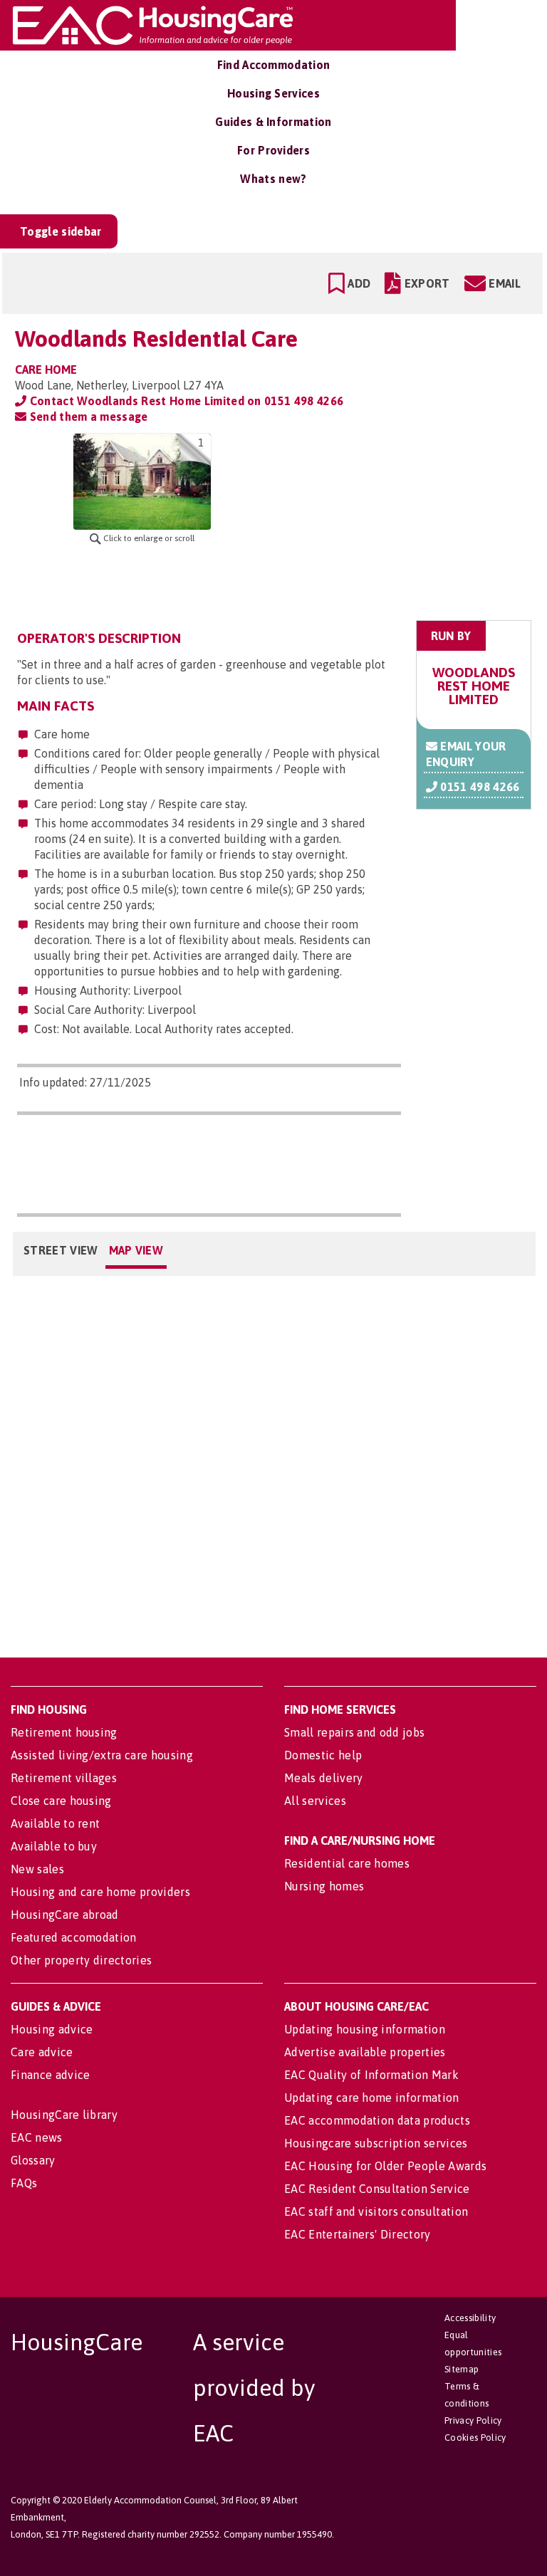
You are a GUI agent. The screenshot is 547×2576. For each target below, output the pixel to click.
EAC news (37, 2137)
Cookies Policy (475, 2438)
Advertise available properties (365, 2052)
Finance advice (50, 2075)
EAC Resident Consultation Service (377, 2189)
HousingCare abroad (65, 1915)
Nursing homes (324, 1886)
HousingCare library (64, 2115)
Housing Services (273, 93)
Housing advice (52, 2029)
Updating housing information (365, 2029)
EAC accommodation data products (377, 2120)
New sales (37, 1869)
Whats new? (273, 179)
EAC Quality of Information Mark (371, 2075)
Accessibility (470, 2318)
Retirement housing (64, 1732)
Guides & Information (273, 122)
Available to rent (55, 1823)
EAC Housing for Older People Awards (385, 2166)
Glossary (33, 2160)
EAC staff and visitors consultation (376, 2211)
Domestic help (323, 1755)
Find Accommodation (274, 65)
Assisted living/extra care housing (102, 1755)
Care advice (42, 2052)
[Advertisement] (420, 523)
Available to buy (54, 1846)
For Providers (273, 150)
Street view (61, 1250)
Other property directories (81, 1960)
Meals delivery (323, 1778)
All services (315, 1801)
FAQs (24, 2183)
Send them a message (87, 417)
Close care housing (61, 1801)
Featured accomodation (74, 1937)
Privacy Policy (473, 2420)
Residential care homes (347, 1863)
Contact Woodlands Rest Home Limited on (185, 401)
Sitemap (462, 2369)
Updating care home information (372, 2098)
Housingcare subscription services (376, 2143)
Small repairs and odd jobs (354, 1732)
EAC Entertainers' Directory (358, 2234)
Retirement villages (64, 1778)
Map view (136, 1250)
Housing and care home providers (100, 1892)
